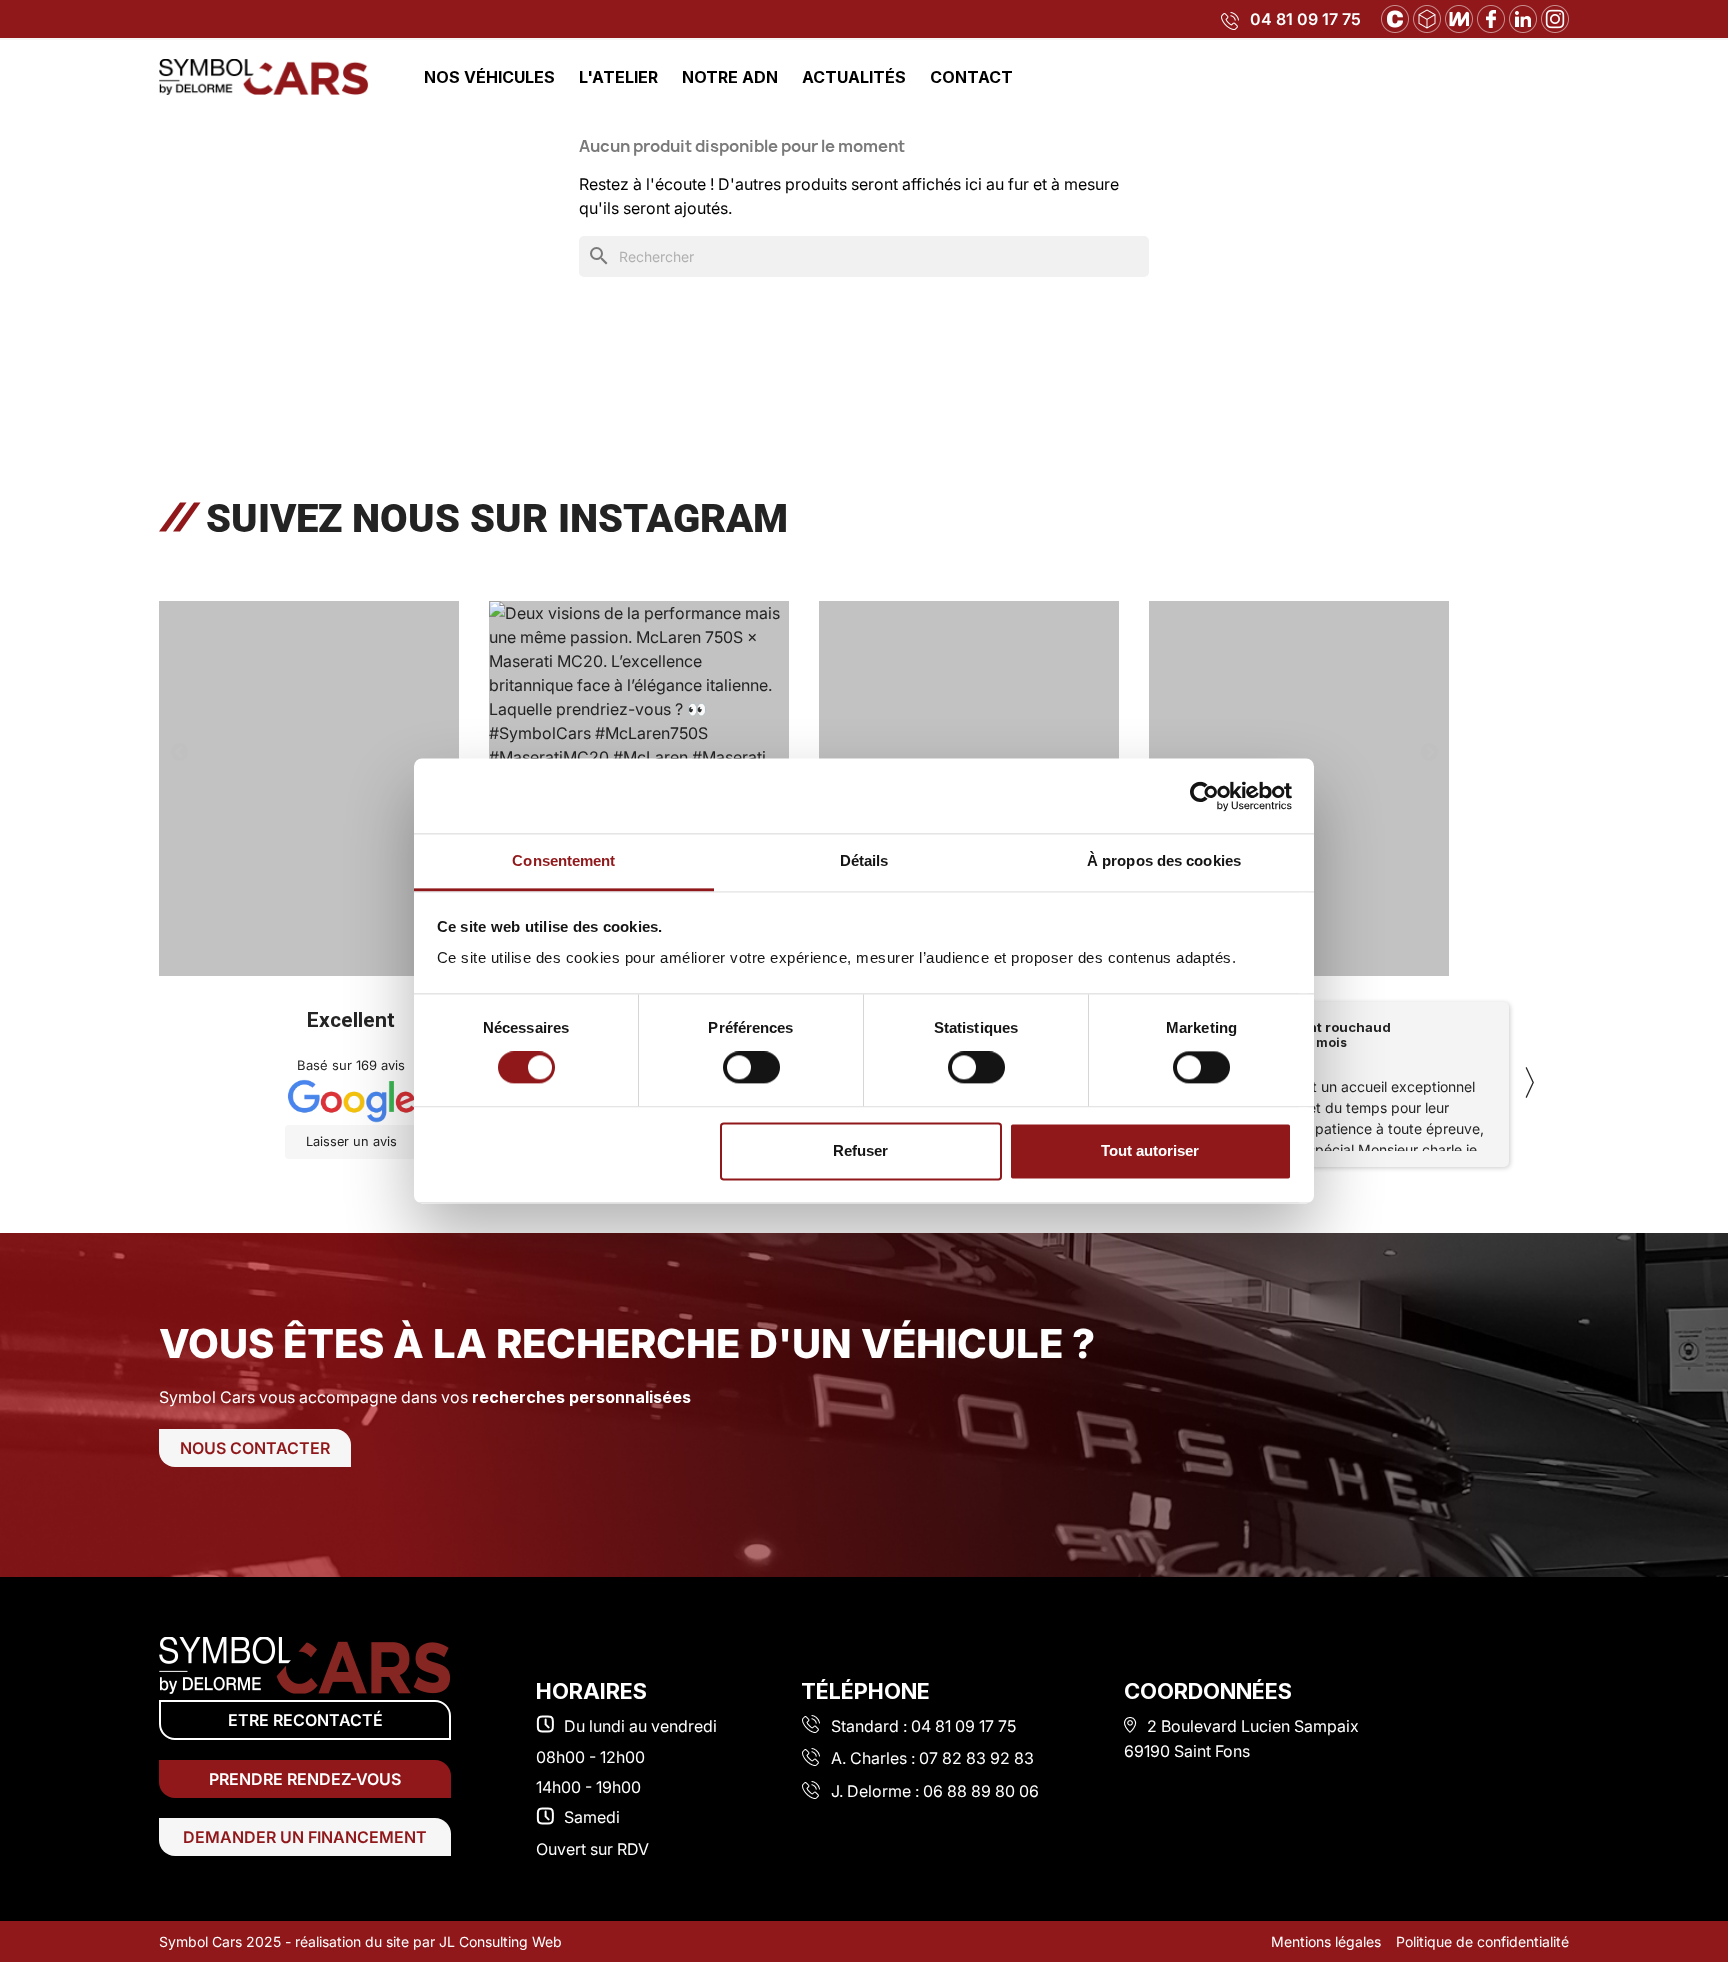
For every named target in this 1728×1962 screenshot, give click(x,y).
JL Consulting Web (500, 1941)
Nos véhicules (489, 77)
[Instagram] (1555, 17)
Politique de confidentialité (1482, 1941)
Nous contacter (255, 1448)
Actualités (854, 77)
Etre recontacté (305, 1720)
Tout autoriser (1150, 1150)
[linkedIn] (1523, 17)
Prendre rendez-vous (305, 1779)
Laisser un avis (351, 1141)
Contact (971, 77)
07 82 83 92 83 (976, 1758)
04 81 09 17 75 (1305, 19)
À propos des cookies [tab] (1164, 860)
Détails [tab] (864, 860)
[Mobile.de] (1459, 17)
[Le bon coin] (1427, 17)
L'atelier (618, 77)
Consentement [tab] (563, 860)
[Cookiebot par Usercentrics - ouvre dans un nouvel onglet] (1204, 796)
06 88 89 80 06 (981, 1791)
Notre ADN (730, 77)
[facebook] (1491, 17)
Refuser (860, 1150)
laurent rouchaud (1332, 1027)
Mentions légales (1326, 1941)
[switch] (751, 1068)
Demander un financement (305, 1837)
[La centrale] (1395, 17)
